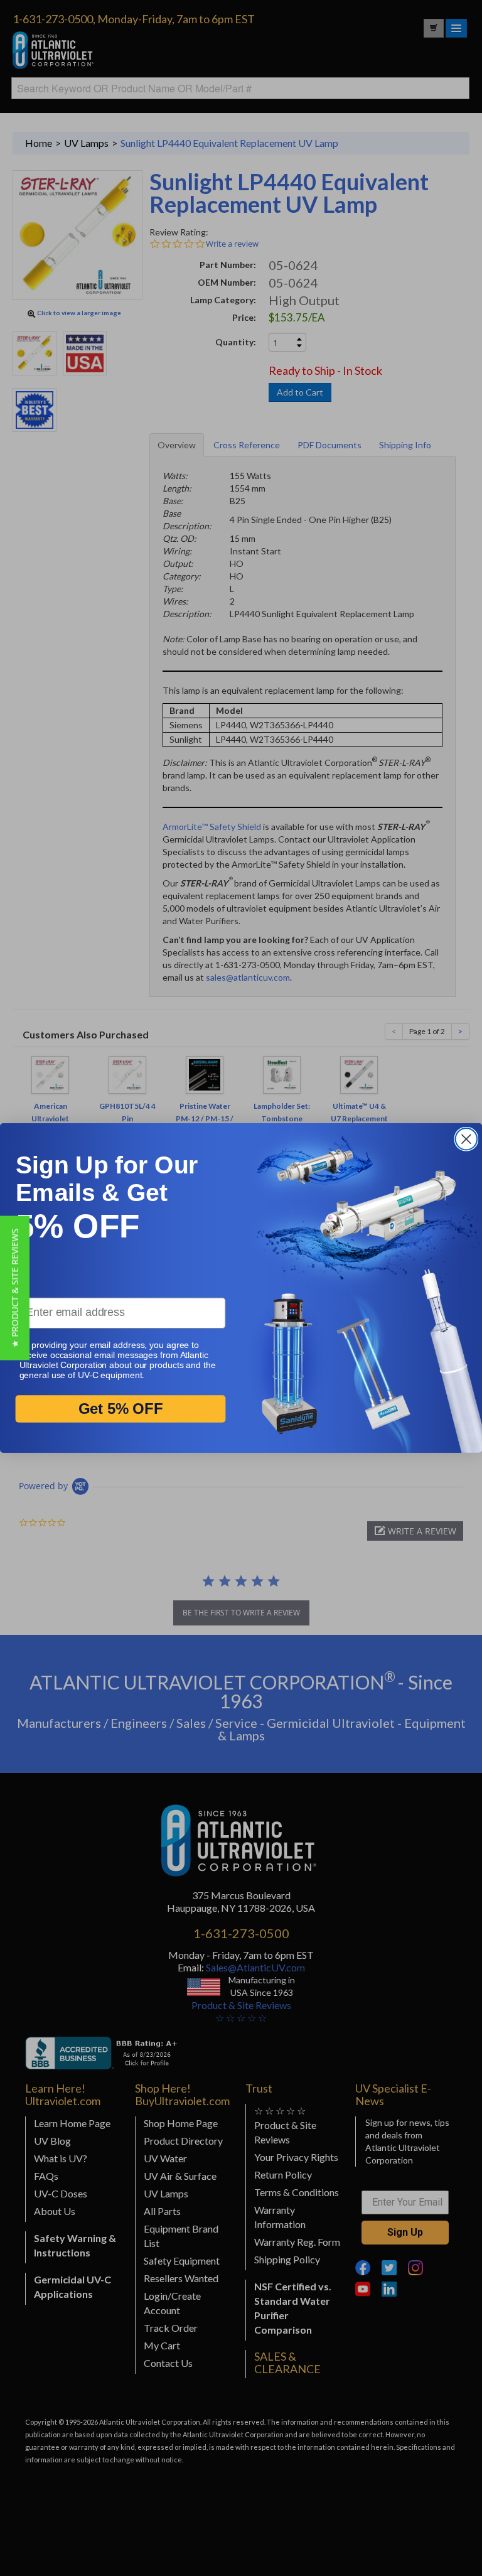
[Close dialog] (466, 1139)
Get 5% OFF (121, 1409)
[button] (15, 1288)
